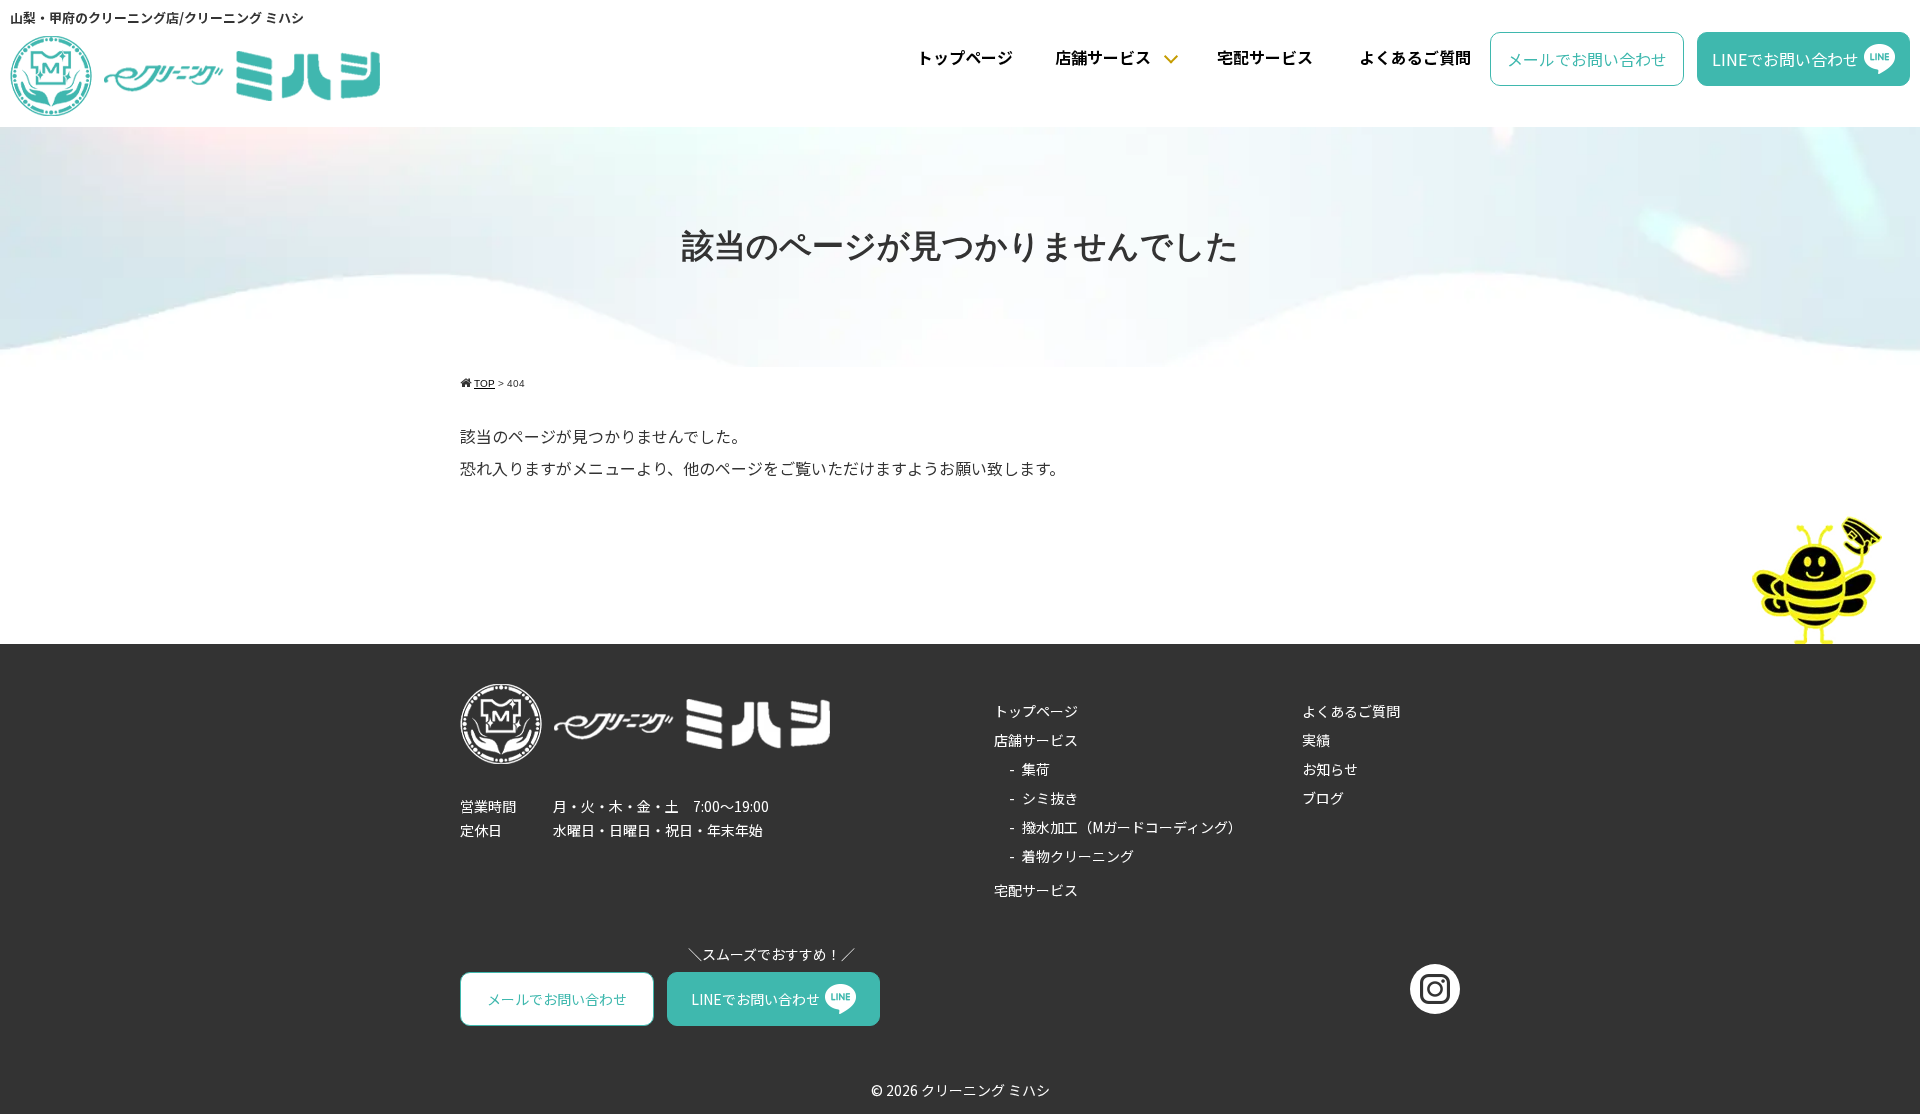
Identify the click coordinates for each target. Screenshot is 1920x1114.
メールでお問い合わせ (1587, 59)
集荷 (1036, 769)
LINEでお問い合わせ (1785, 59)
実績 (1316, 740)
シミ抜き (1050, 798)
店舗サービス (1103, 57)
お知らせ (1330, 769)
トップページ (965, 57)
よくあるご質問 (1415, 57)
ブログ (1323, 798)
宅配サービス (1265, 57)
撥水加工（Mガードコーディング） (1132, 827)
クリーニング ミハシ (985, 1090)
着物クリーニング (1078, 856)
